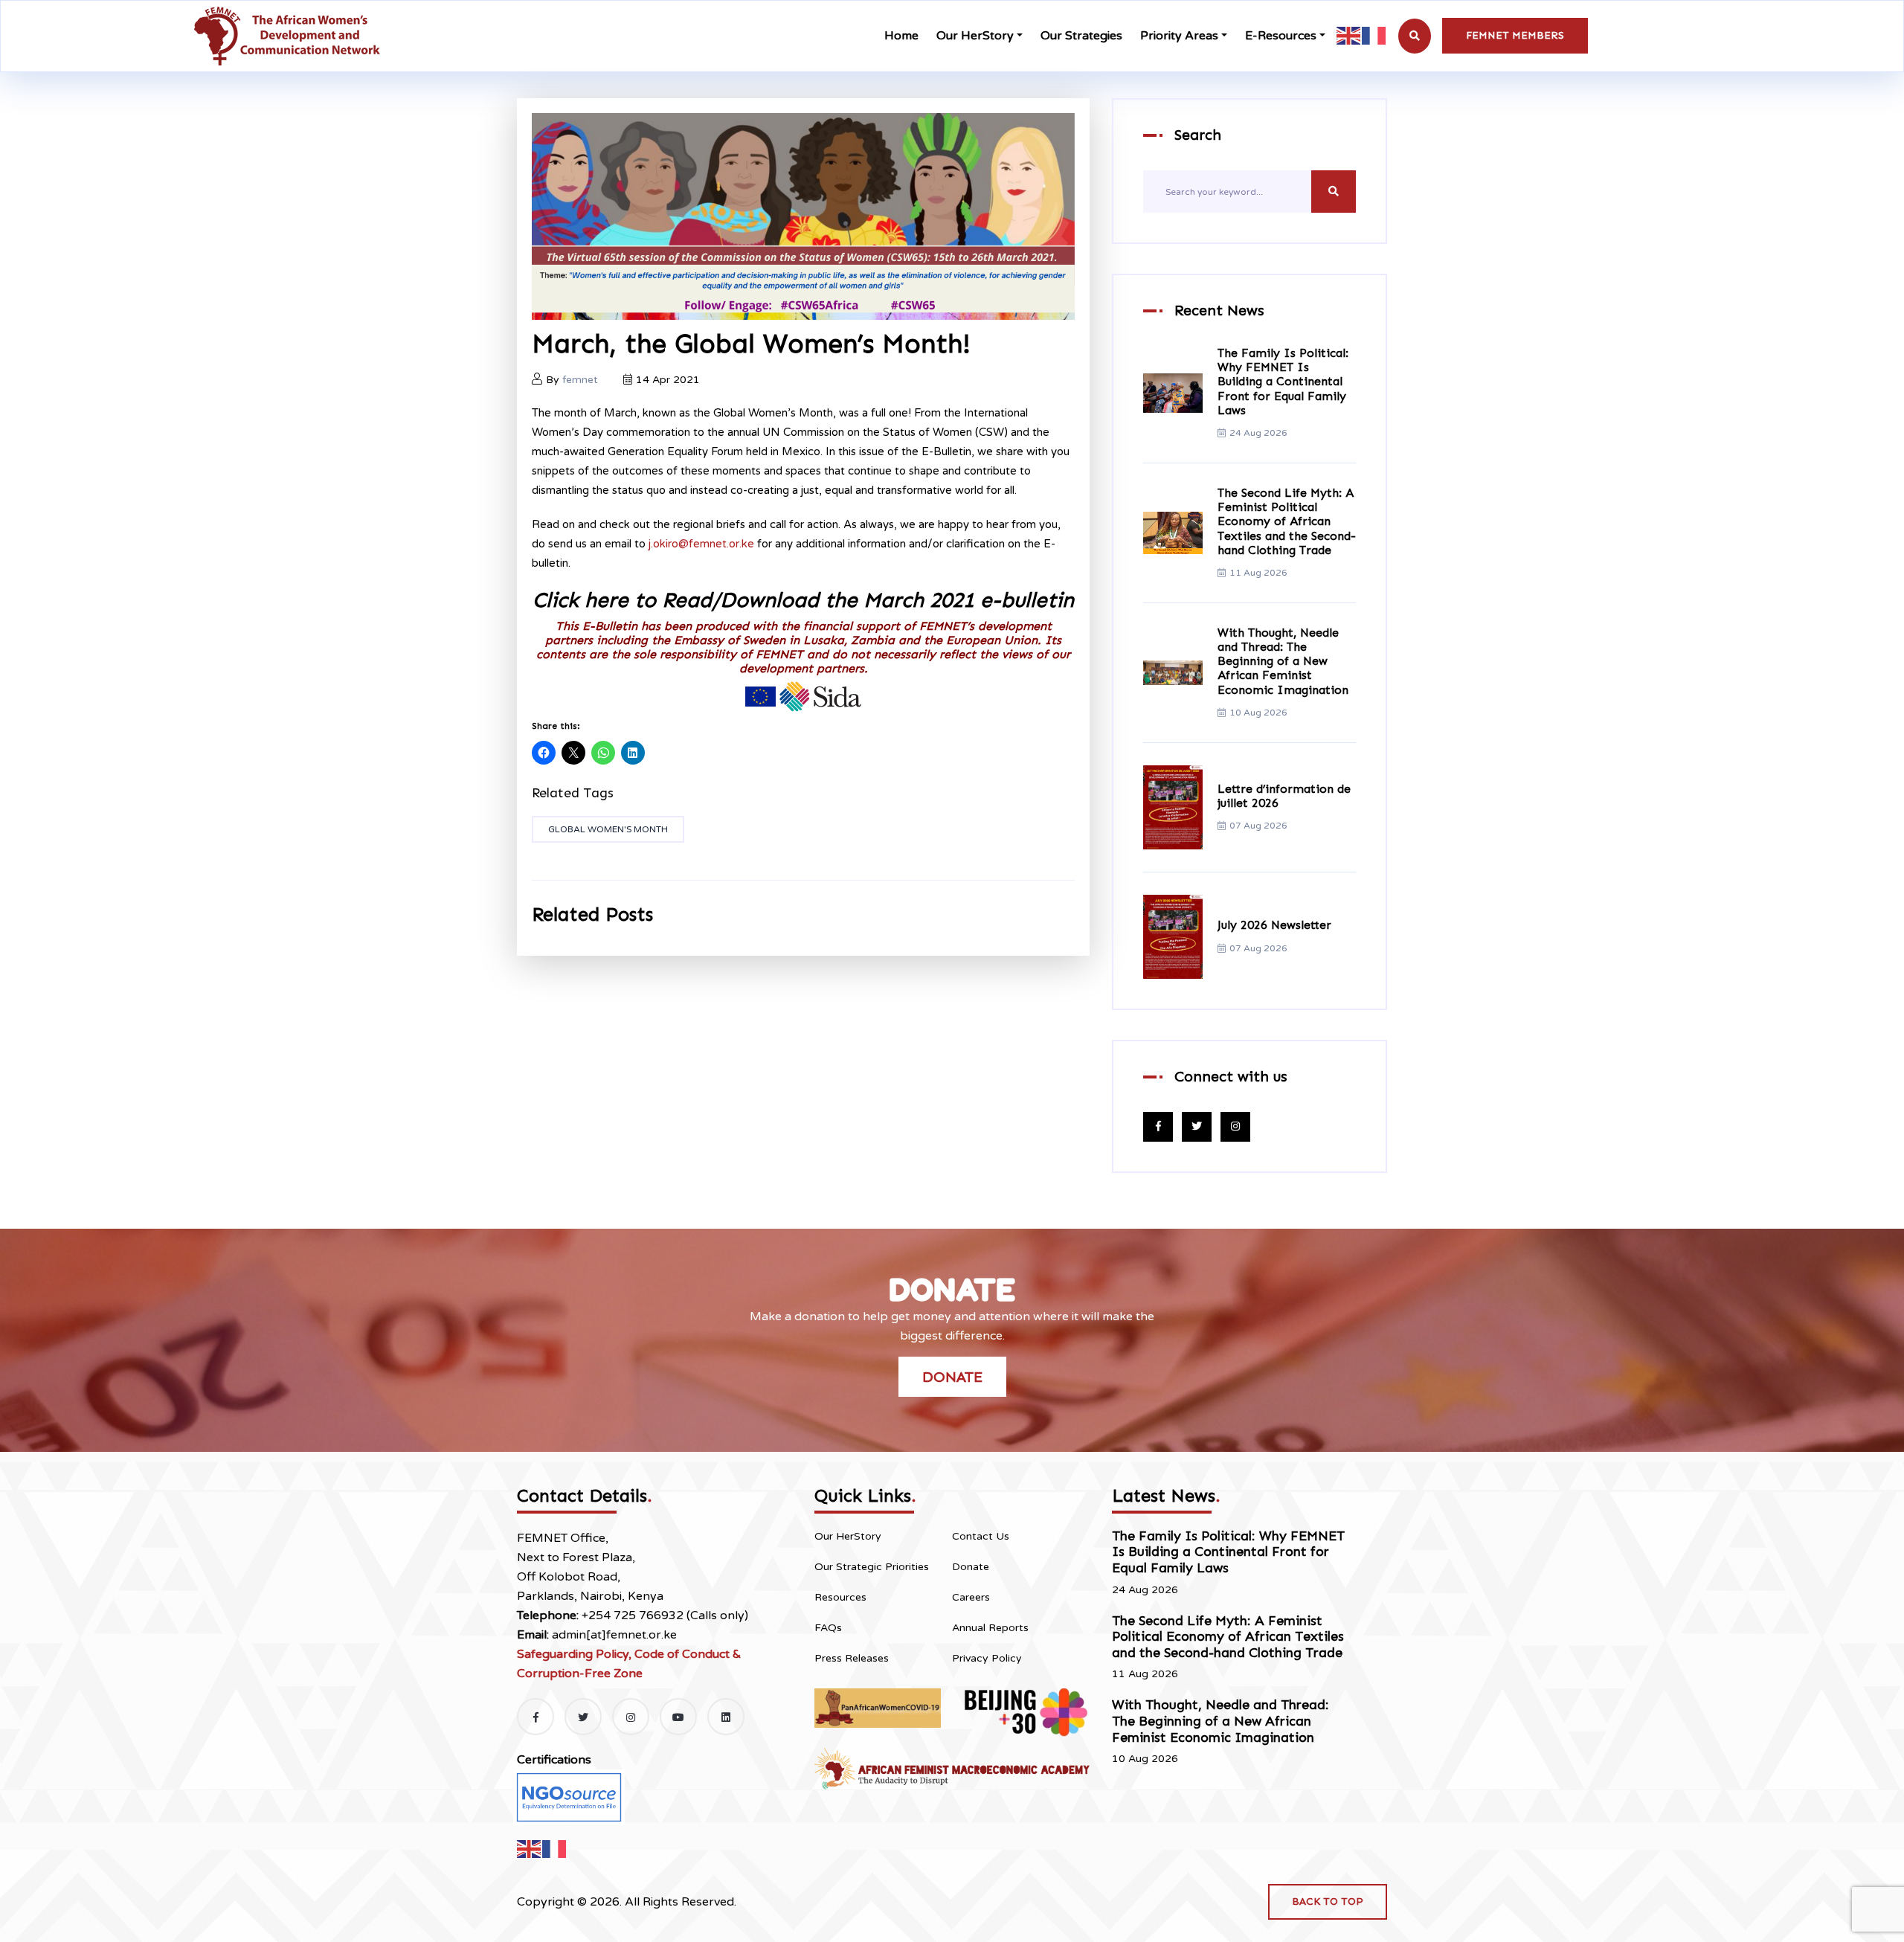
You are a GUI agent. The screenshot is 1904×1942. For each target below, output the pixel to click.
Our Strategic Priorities (872, 1567)
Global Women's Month (608, 829)
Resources (840, 1597)
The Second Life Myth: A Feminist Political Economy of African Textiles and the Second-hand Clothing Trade (1287, 521)
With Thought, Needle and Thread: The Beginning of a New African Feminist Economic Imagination (1283, 661)
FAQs (828, 1628)
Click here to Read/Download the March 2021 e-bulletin (803, 600)
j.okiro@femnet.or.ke (701, 544)
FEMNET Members (1515, 35)
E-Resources (1281, 36)
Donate (952, 1377)
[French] (1374, 35)
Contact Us (981, 1536)
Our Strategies (1081, 36)
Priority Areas (1179, 36)
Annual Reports (990, 1628)
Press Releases (852, 1658)
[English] (1349, 35)
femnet (580, 380)
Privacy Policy (987, 1658)
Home (901, 36)
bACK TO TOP (1328, 1901)
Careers (971, 1597)
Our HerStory (975, 36)
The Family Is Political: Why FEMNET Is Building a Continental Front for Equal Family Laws (1283, 382)
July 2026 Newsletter (1274, 925)
